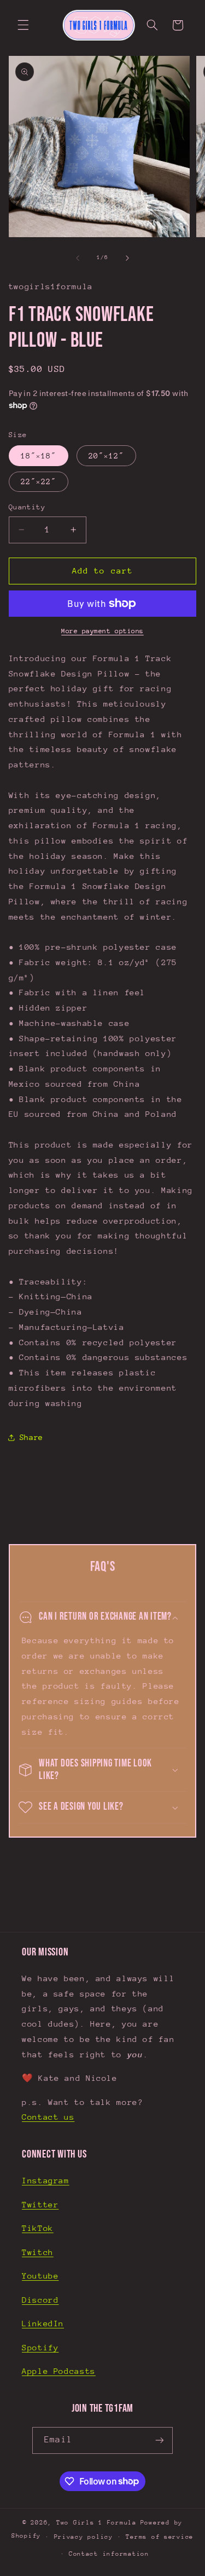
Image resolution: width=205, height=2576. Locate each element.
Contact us (48, 2117)
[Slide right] (127, 258)
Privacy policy (84, 2537)
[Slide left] (78, 258)
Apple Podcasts (59, 2371)
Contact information (109, 2554)
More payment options (102, 631)
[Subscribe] (159, 2440)
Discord (40, 2300)
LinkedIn (43, 2323)
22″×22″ (39, 481)
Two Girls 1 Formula (96, 2523)
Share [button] (31, 1437)
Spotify (40, 2347)
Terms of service (160, 2537)
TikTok (38, 2228)
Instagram (46, 2180)
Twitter (40, 2204)
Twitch (38, 2252)
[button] (23, 25)
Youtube (40, 2276)
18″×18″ (39, 456)
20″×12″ (106, 456)
